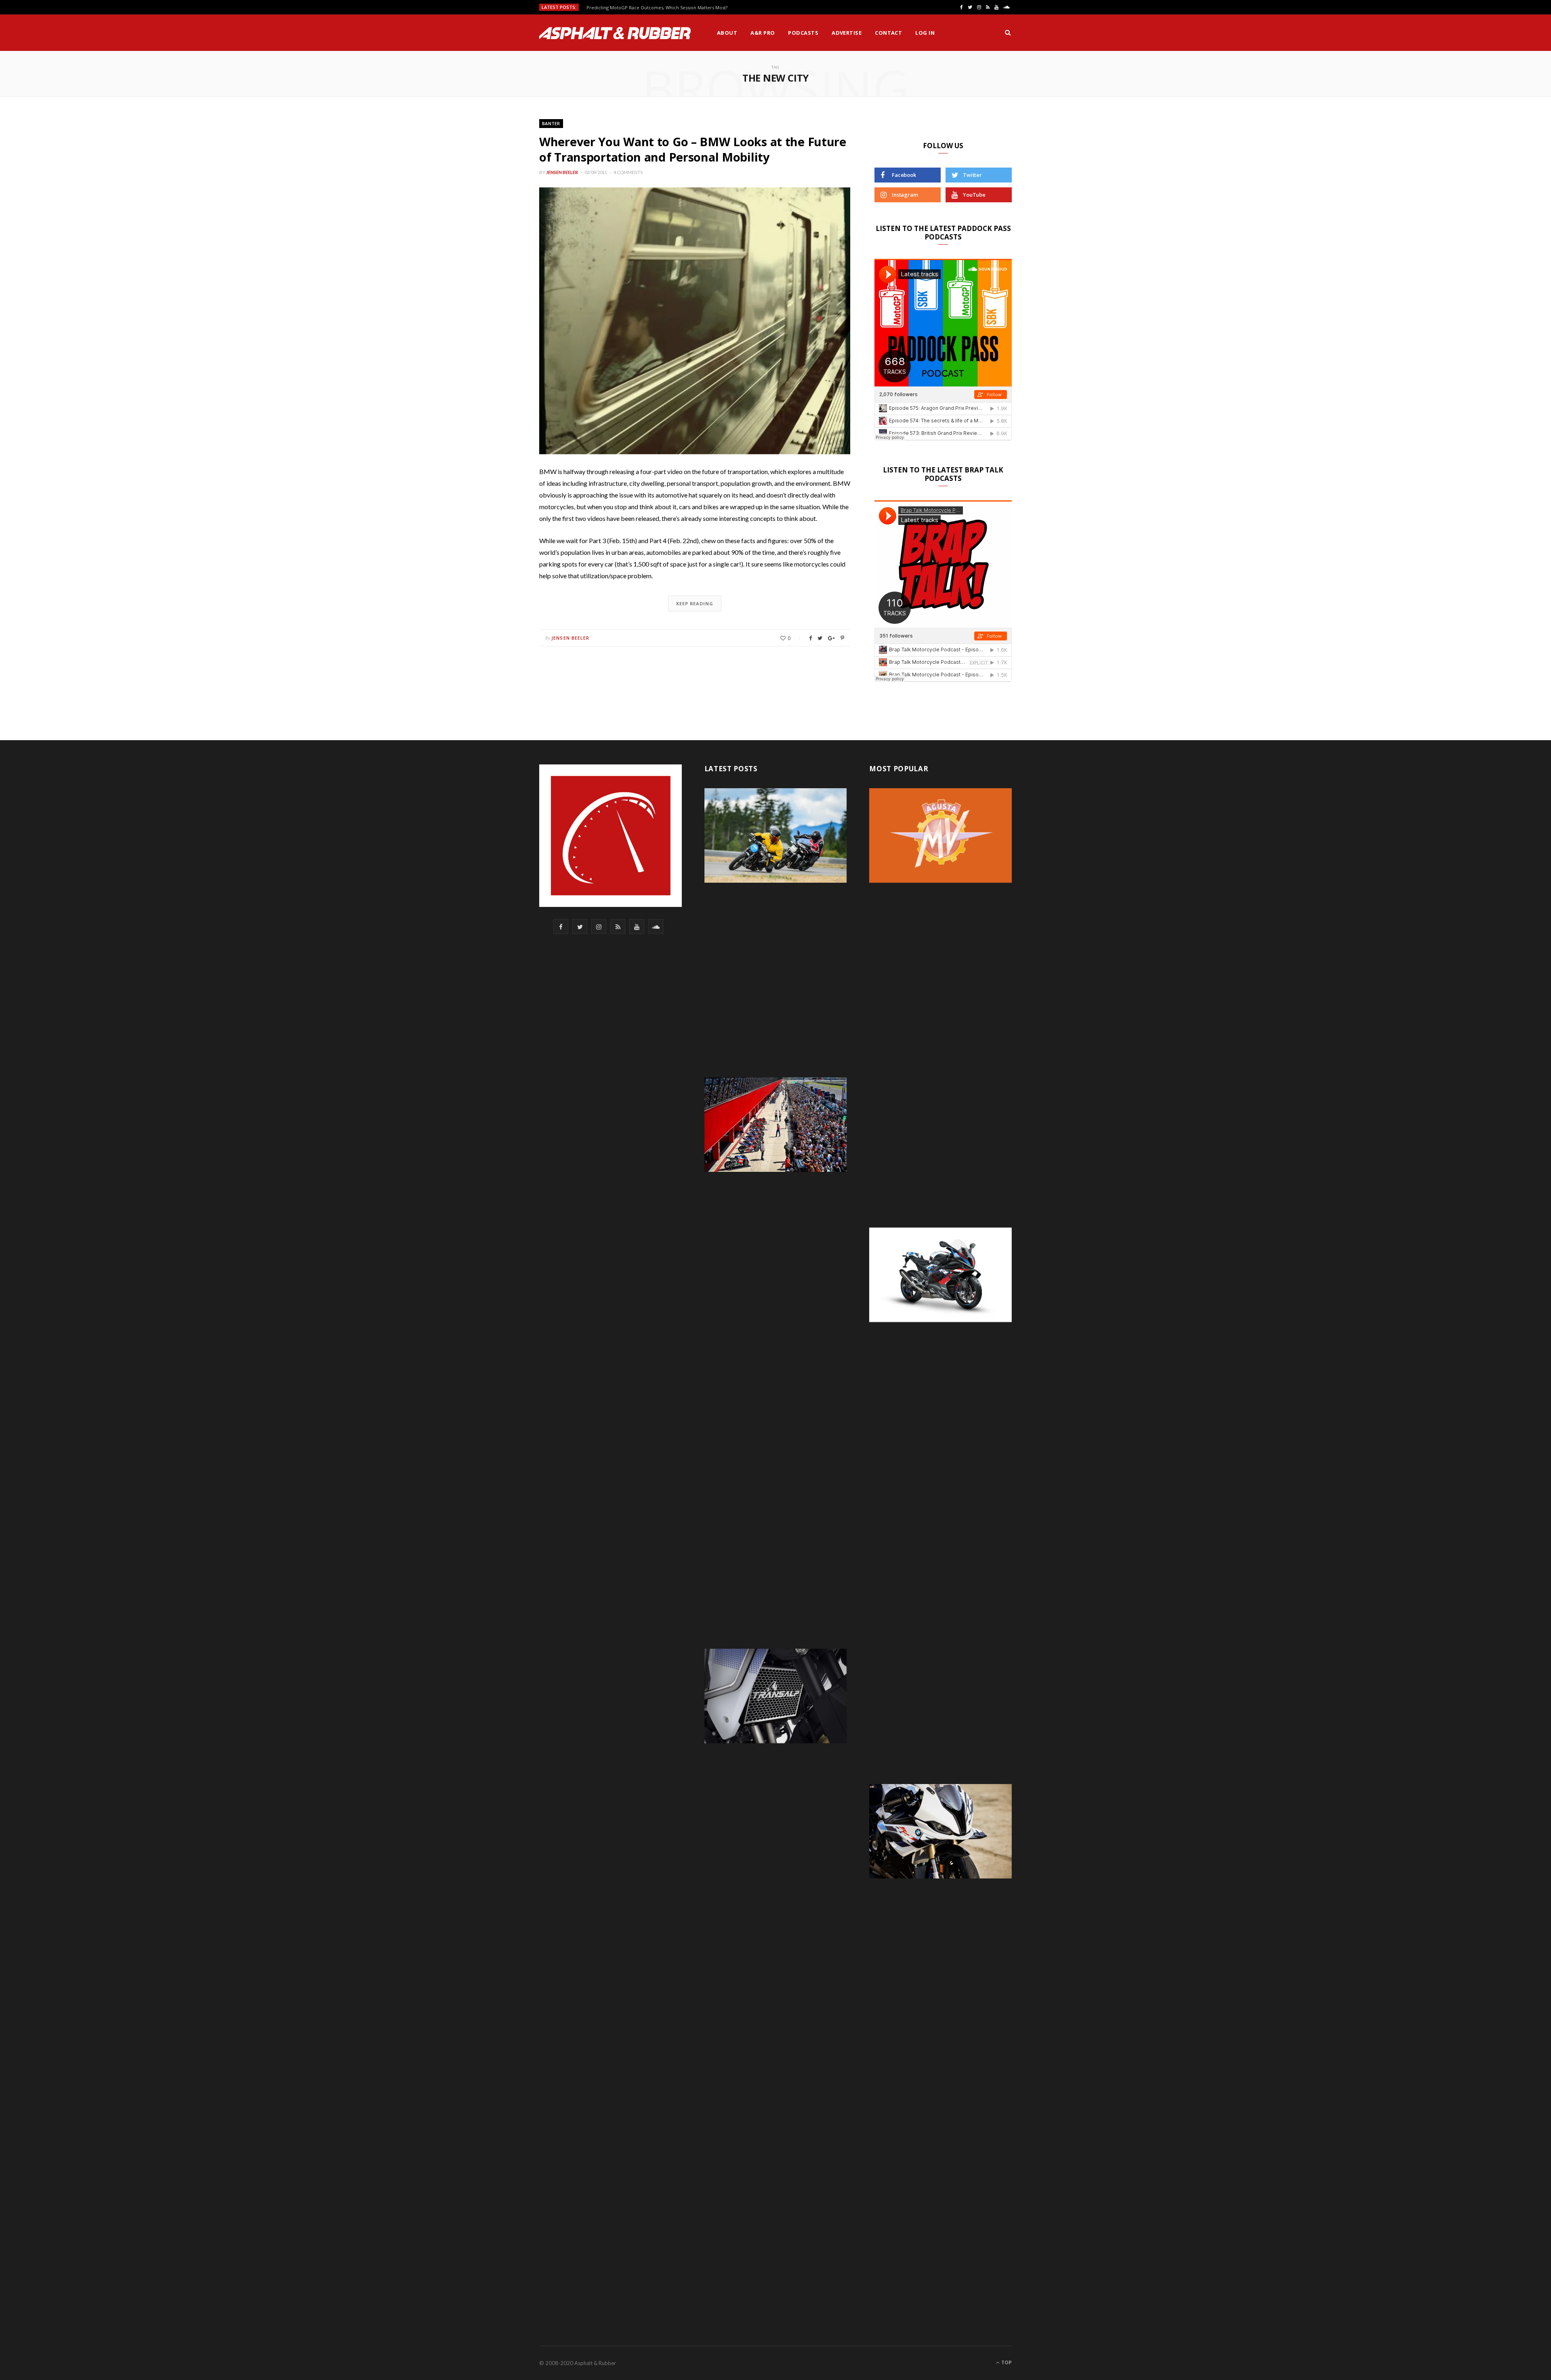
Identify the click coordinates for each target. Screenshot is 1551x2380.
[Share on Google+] (831, 638)
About (727, 33)
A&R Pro (763, 33)
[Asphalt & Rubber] (615, 33)
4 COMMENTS (628, 172)
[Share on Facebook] (810, 638)
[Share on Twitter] (820, 638)
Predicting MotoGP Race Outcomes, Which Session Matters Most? (657, 8)
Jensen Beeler (562, 172)
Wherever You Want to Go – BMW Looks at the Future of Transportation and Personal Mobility (693, 149)
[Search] (1008, 33)
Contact (888, 33)
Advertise (847, 33)
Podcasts (803, 33)
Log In (925, 33)
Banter (551, 123)
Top (1006, 2362)
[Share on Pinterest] (842, 638)
